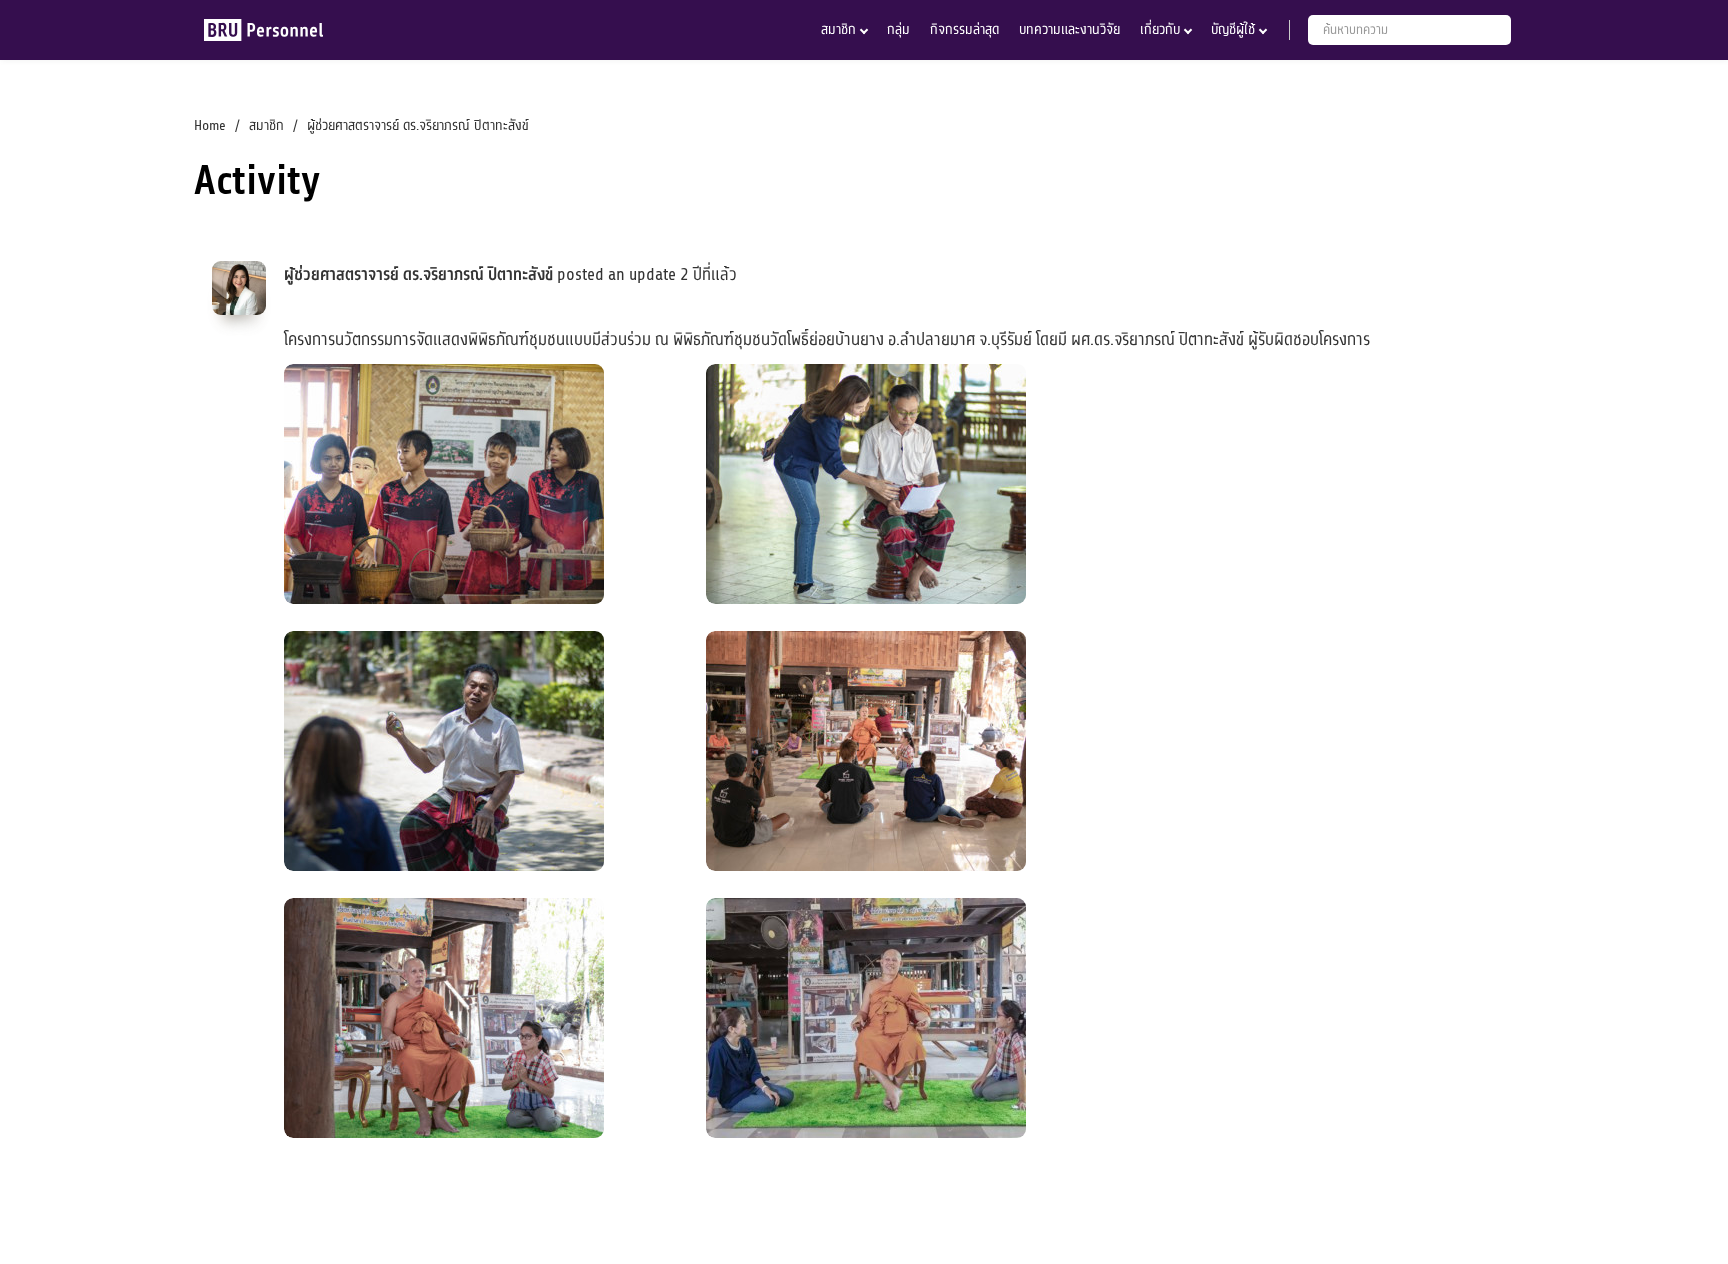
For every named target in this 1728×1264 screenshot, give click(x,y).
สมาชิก (838, 29)
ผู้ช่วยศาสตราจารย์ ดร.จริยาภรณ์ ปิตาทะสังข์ (418, 275)
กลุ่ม (898, 29)
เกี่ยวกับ (1160, 29)
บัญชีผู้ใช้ (1233, 29)
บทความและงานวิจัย (1069, 29)
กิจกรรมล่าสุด (964, 29)
